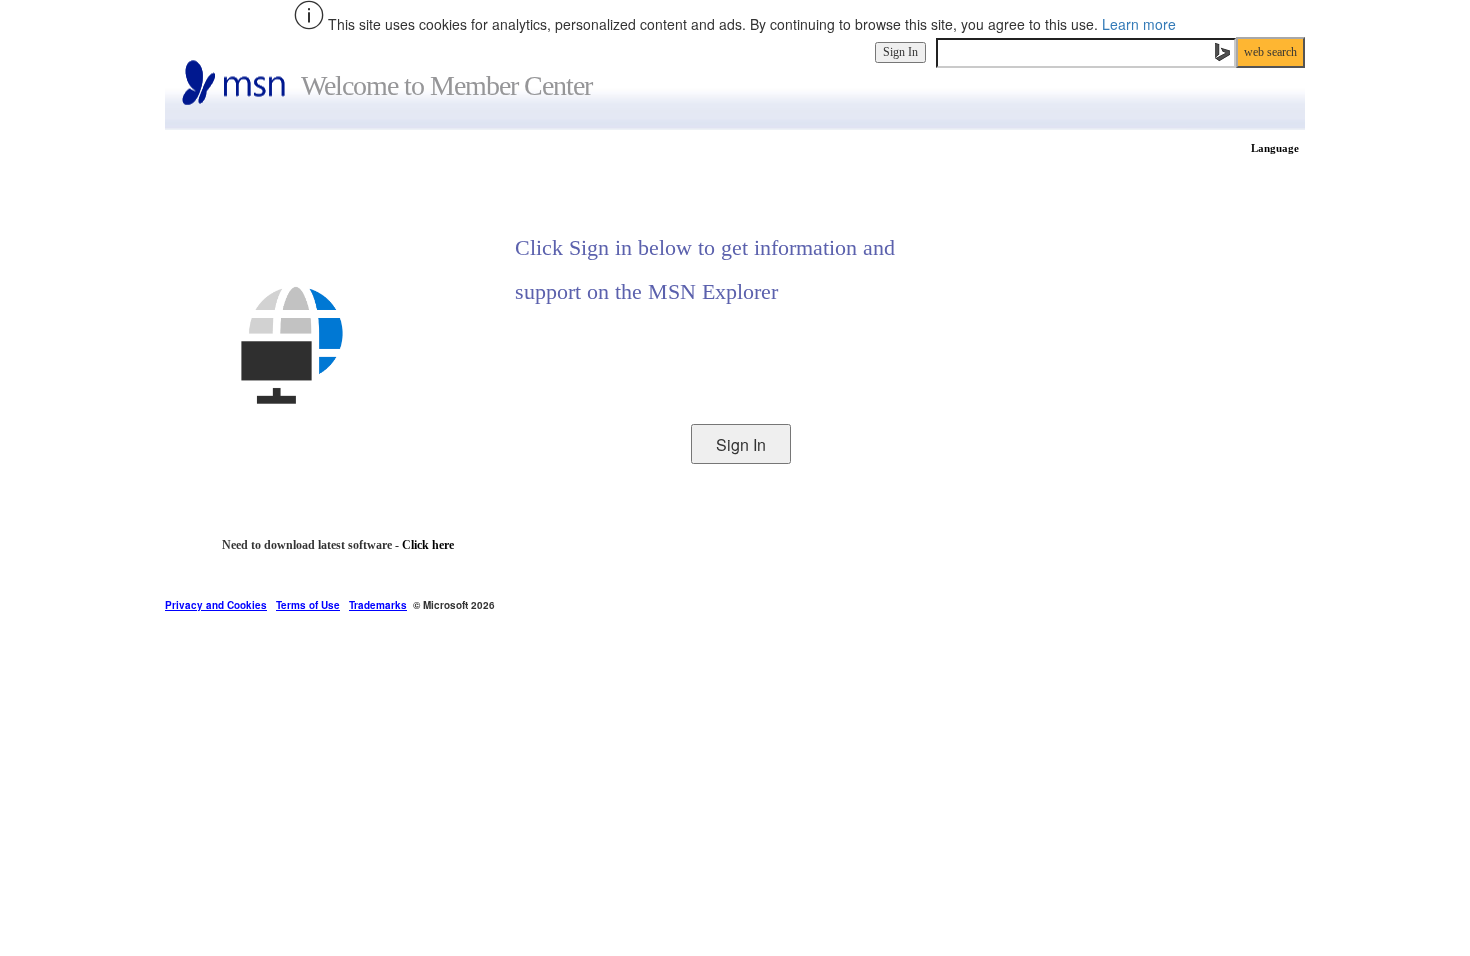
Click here (428, 545)
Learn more (1139, 24)
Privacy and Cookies (216, 605)
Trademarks (378, 605)
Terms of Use (308, 605)
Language (1275, 148)
